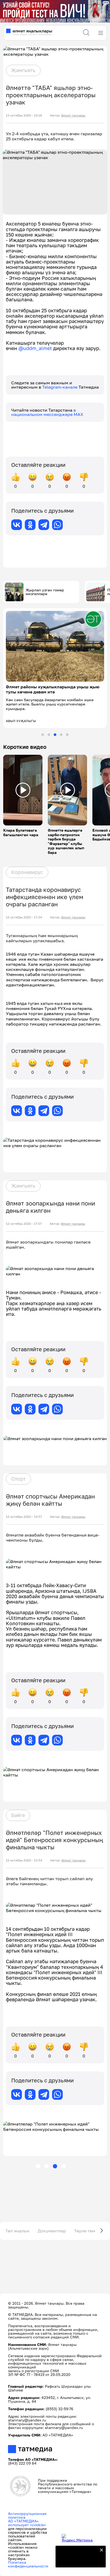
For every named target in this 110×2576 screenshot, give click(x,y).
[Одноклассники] (30, 525)
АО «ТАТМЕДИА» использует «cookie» (27, 2523)
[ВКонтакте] (17, 525)
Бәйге (18, 1815)
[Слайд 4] (61, 735)
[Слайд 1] (43, 735)
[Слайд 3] (55, 735)
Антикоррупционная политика (27, 2515)
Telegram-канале (60, 387)
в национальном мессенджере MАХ (47, 412)
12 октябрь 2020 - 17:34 (24, 917)
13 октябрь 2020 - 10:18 (24, 115)
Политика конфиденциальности (28, 2564)
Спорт (18, 1479)
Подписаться (77, 2560)
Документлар (52, 2231)
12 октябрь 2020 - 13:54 (24, 1860)
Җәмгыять (23, 70)
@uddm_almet (35, 348)
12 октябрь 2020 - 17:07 (24, 1224)
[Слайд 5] (67, 735)
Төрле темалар (90, 2231)
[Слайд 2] (49, 735)
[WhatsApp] (57, 525)
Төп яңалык (17, 2231)
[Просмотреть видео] (23, 790)
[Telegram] (44, 525)
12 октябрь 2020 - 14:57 (24, 1517)
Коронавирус (27, 872)
